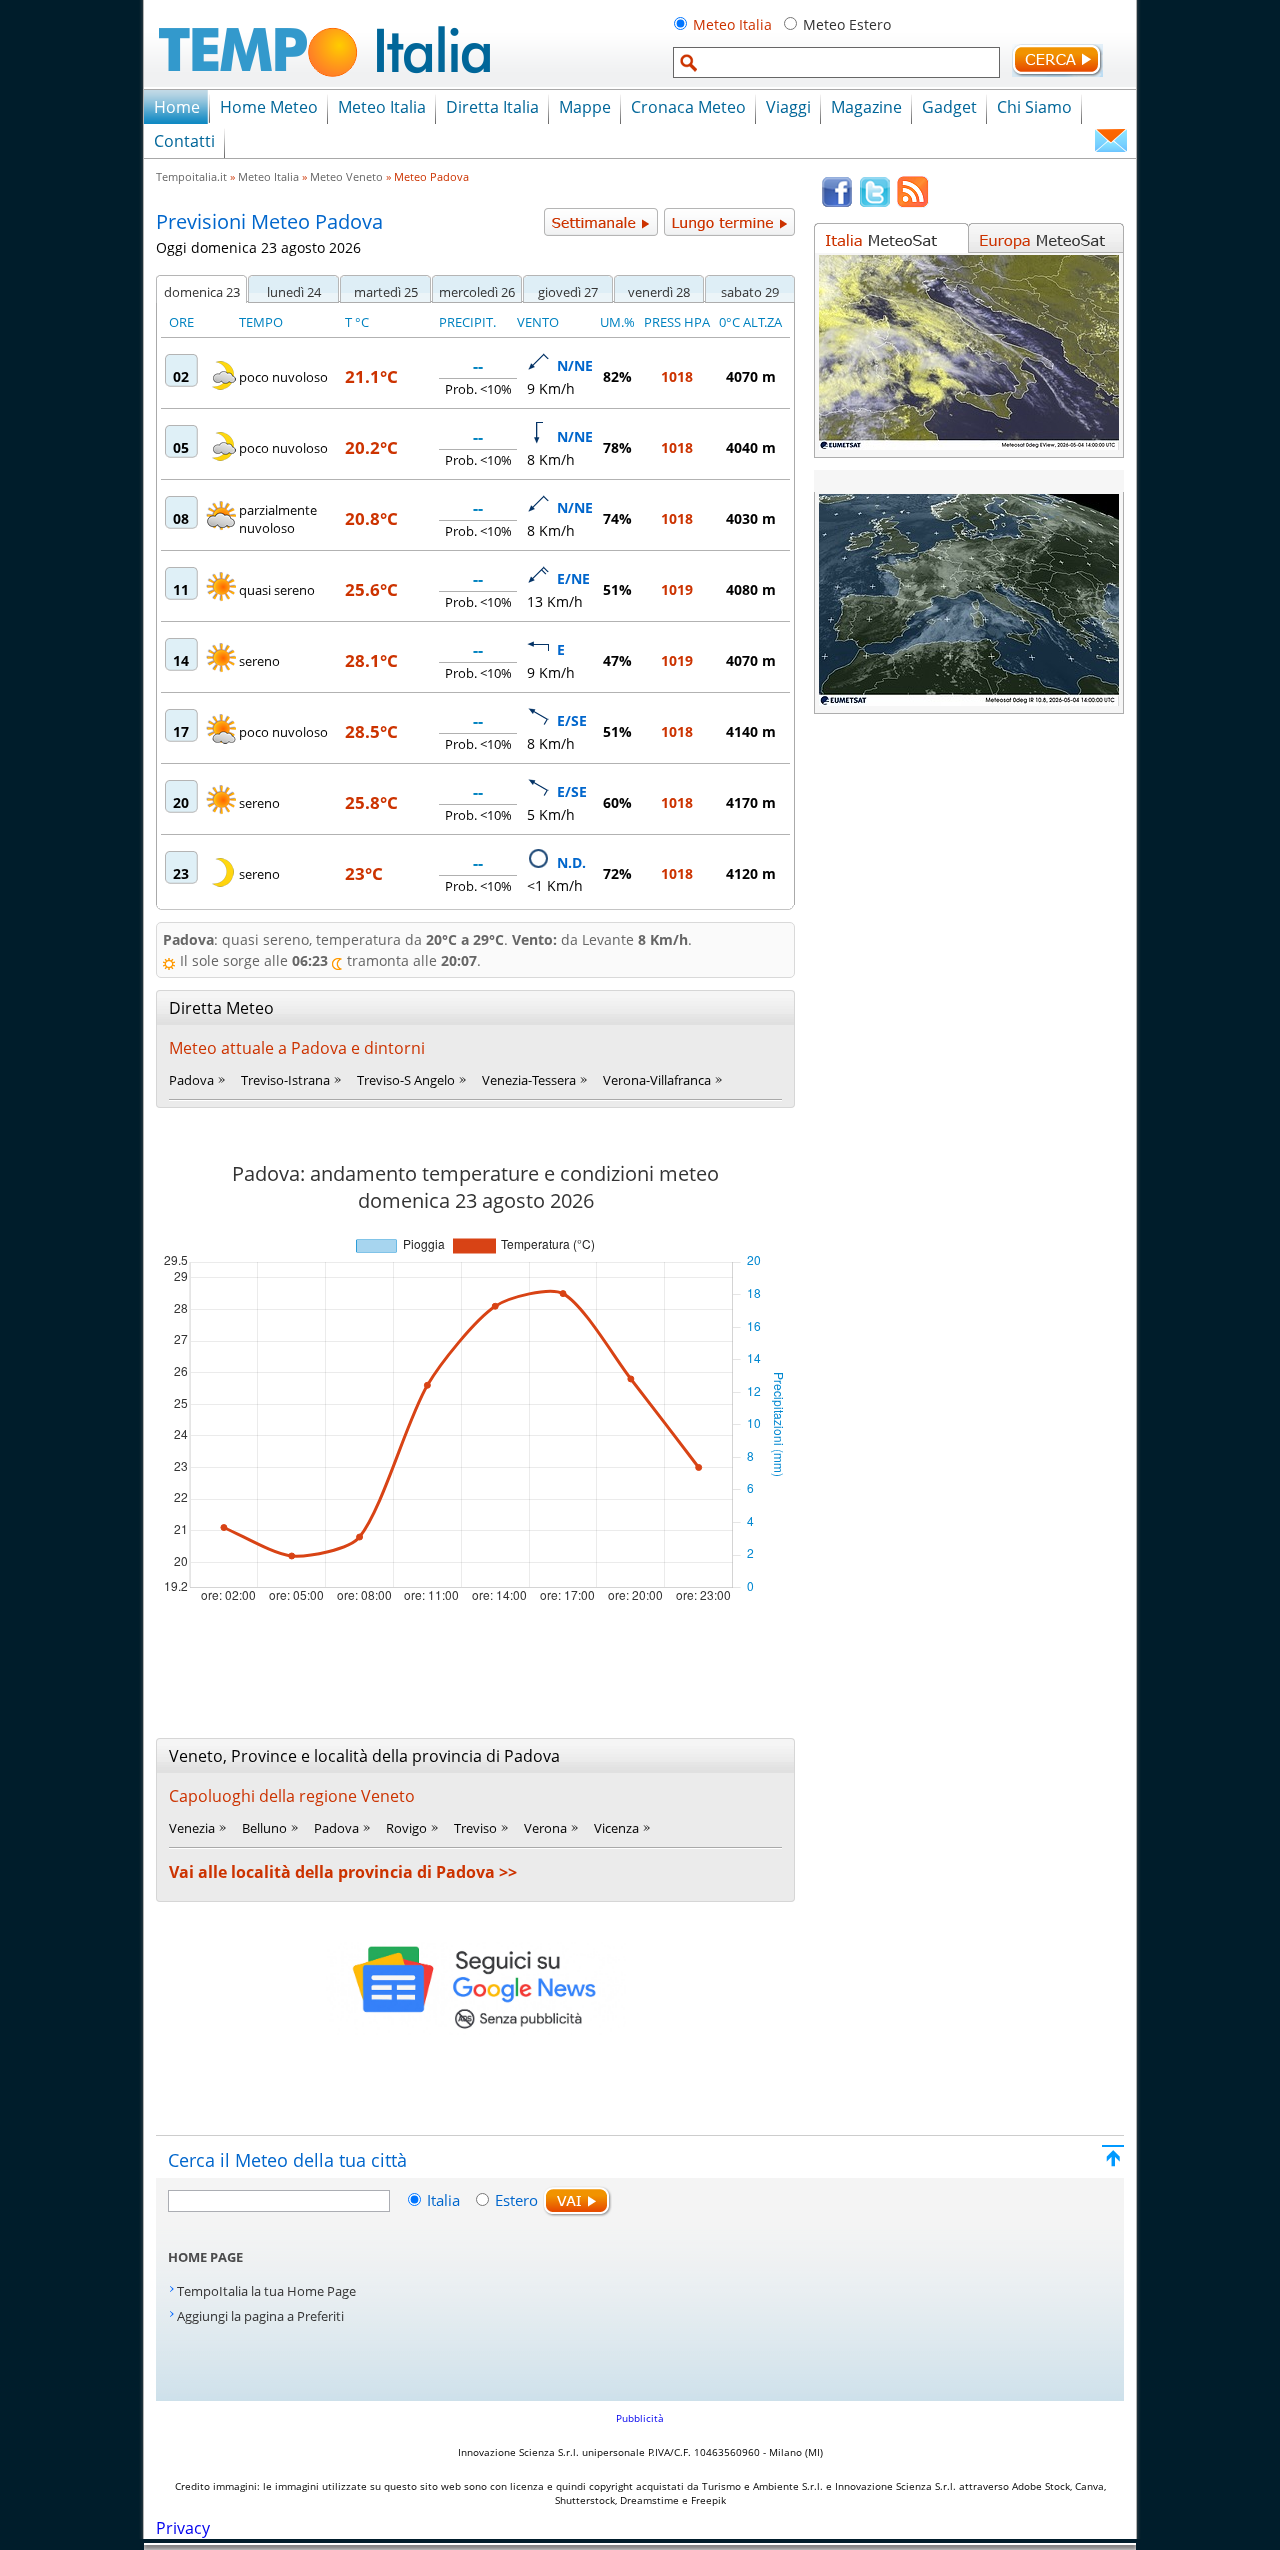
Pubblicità (640, 2418)
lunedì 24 (294, 292)
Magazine (866, 107)
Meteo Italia (732, 24)
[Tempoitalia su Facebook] (837, 203)
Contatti (184, 141)
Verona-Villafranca (657, 1080)
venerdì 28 (659, 292)
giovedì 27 (568, 292)
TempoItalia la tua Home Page (266, 2291)
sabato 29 (750, 292)
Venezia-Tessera (529, 1080)
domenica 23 (202, 292)
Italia (445, 2200)
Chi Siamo (1034, 107)
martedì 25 (386, 292)
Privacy (183, 2528)
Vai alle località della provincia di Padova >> (343, 1872)
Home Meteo (269, 107)
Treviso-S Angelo (406, 1080)
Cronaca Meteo (688, 107)
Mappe (585, 107)
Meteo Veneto (346, 176)
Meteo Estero (847, 24)
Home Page (205, 2257)
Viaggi (788, 107)
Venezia (192, 1828)
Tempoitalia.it (191, 176)
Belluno (264, 1828)
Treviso (475, 1828)
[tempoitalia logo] (324, 83)
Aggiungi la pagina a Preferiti (260, 2316)
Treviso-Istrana (285, 1080)
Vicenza (616, 1828)
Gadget (949, 107)
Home (177, 107)
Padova (191, 1080)
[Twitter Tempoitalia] (875, 203)
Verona (545, 1828)
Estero (516, 2200)
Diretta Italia (492, 107)
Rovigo (406, 1828)
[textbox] (836, 62)
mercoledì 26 (477, 292)
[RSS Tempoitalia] (913, 203)
